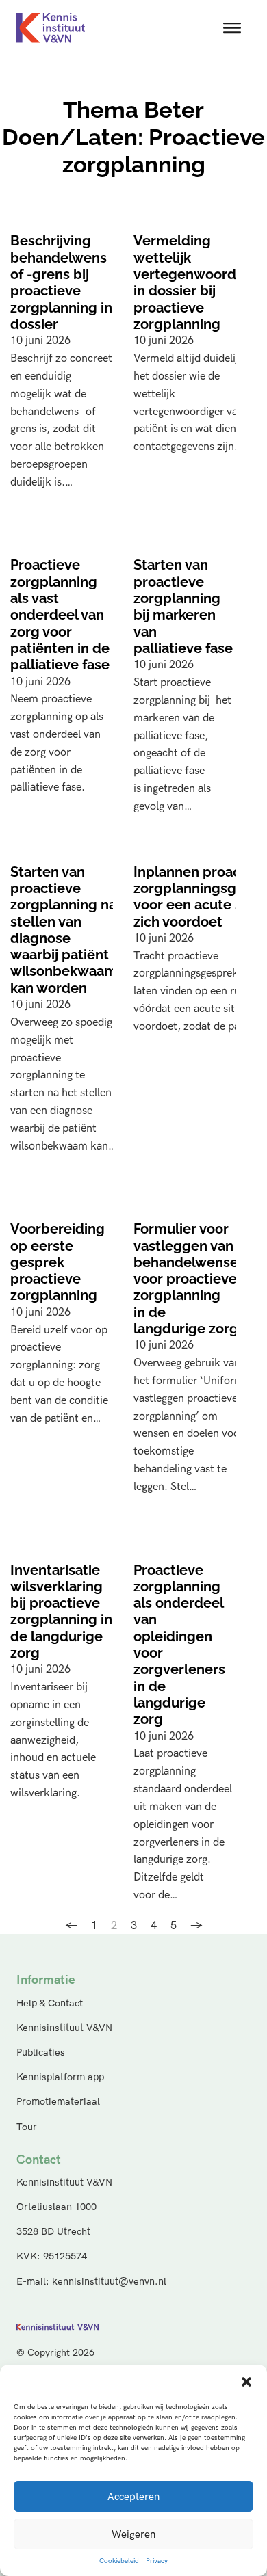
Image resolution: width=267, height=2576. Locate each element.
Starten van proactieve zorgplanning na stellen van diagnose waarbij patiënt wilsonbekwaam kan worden (64, 930)
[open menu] (232, 28)
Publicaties (41, 2053)
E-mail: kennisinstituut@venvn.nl (91, 2282)
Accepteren (133, 2497)
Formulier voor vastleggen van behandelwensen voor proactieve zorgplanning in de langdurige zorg (190, 1279)
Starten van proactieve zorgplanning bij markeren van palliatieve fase (183, 607)
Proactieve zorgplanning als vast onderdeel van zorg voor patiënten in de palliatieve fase (60, 615)
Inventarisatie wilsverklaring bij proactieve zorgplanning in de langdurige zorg (61, 1612)
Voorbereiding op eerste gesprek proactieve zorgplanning (58, 1262)
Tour (27, 2127)
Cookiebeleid (119, 2561)
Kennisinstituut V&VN (64, 2028)
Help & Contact (50, 2003)
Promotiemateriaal (58, 2102)
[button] (246, 2382)
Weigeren (133, 2534)
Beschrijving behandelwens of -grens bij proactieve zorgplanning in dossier (61, 282)
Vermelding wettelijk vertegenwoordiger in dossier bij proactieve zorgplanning (198, 282)
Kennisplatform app (60, 2077)
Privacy (157, 2561)
